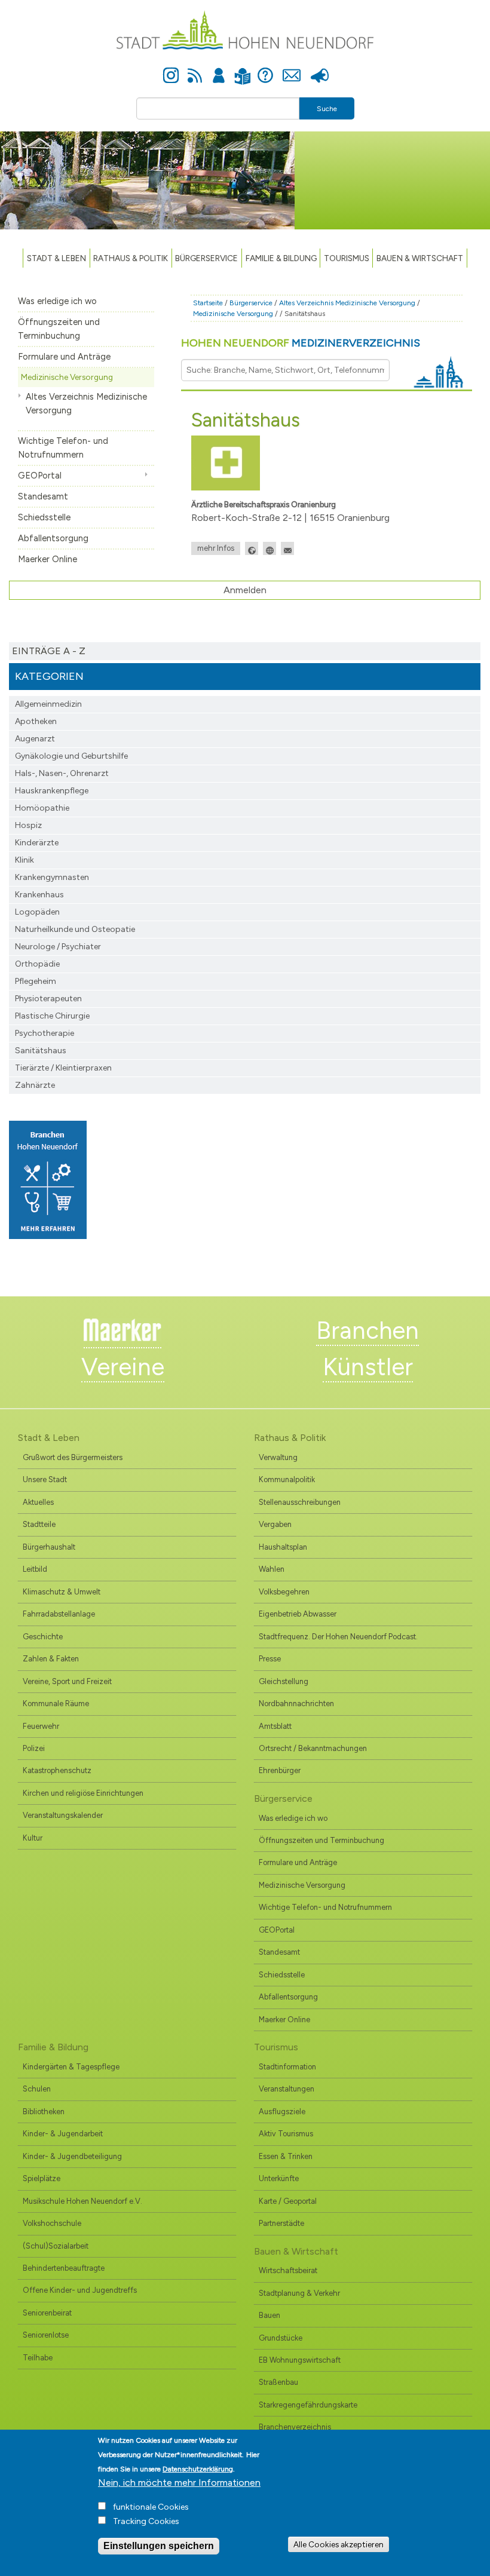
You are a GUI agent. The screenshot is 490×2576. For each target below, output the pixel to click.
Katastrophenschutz (57, 1770)
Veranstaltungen (287, 2089)
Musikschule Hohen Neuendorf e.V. (82, 2201)
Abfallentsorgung (53, 538)
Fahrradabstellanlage (59, 1614)
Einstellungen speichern (159, 2546)
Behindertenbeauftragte (64, 2268)
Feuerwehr (41, 1726)
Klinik (24, 860)
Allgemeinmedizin (48, 704)
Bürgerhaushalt (49, 1547)
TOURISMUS (347, 258)
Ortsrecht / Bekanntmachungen (313, 1748)
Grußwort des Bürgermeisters (73, 1457)
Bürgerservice (206, 258)
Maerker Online (48, 559)
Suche (327, 109)
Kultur (33, 1838)
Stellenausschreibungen (300, 1502)
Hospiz (28, 825)
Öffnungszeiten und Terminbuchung (59, 329)
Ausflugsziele (282, 2112)
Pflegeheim (36, 981)
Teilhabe (38, 2358)
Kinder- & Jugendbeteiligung (72, 2156)
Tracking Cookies (146, 2521)
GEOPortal (40, 476)
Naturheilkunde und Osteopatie (75, 929)
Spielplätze (42, 2178)
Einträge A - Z (49, 651)
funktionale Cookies (151, 2507)
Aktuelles (38, 1502)
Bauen (269, 2315)
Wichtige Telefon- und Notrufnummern (63, 448)
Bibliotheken (44, 2112)
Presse (319, 69)
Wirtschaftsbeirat (288, 2270)
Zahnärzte (35, 1085)
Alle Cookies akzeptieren (339, 2544)
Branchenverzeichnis (295, 2427)
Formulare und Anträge (64, 357)
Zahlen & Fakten (51, 1659)
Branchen (367, 1330)
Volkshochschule (52, 2223)
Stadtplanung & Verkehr (299, 2293)
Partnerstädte (281, 2223)
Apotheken (36, 721)
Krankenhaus (39, 895)
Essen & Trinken (286, 2156)
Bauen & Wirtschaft (420, 258)
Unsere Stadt (45, 1479)
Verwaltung (278, 1457)
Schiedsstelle (44, 517)
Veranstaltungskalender (63, 1815)
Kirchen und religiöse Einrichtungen (83, 1793)
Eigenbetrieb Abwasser (298, 1614)
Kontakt (291, 69)
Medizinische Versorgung (67, 377)
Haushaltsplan (283, 1547)
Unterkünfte (279, 2178)
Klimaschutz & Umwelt (62, 1592)
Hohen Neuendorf (301, 343)
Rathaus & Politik (131, 258)
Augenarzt (35, 739)
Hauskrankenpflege (52, 791)
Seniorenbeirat (47, 2313)
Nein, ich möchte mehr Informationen (179, 2483)
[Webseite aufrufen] (269, 548)
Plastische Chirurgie (52, 1016)
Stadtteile (39, 1524)
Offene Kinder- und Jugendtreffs (80, 2290)
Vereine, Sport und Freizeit (67, 1681)
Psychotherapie (45, 1033)
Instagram (171, 69)
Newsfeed (195, 69)
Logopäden (37, 912)
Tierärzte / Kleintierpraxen (63, 1068)
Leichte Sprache (242, 69)
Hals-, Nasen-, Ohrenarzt (62, 773)
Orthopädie (37, 964)
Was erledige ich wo (57, 301)
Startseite (208, 303)
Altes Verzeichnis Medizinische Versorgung (86, 404)
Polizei (34, 1748)
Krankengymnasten (52, 877)
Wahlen (272, 1569)
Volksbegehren (284, 1592)
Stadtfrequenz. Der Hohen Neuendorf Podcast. (338, 1637)
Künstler (368, 1367)
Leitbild (35, 1569)
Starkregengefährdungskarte (308, 2405)
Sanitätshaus (41, 1051)
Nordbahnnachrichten (296, 1703)
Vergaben (275, 1524)
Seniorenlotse (46, 2335)
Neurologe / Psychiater (58, 947)
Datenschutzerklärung (198, 2469)
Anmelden (219, 69)
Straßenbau (278, 2382)
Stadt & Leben (56, 258)
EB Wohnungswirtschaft (300, 2360)
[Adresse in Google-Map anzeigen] (252, 548)
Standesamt (43, 496)
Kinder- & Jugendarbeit (63, 2134)
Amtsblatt (275, 1726)
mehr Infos (216, 548)
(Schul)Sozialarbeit (56, 2246)
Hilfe (265, 69)
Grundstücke (281, 2338)
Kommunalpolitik (287, 1479)
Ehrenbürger (280, 1770)
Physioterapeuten (48, 999)
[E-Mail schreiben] (287, 548)
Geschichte (43, 1637)
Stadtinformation (287, 2067)
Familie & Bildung (281, 258)
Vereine (123, 1367)
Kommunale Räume (56, 1703)
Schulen (37, 2089)
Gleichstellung (284, 1681)
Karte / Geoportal (288, 2201)
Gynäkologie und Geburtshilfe (71, 756)
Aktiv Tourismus (286, 2134)
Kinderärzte (37, 843)
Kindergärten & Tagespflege (71, 2067)
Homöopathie (42, 808)
